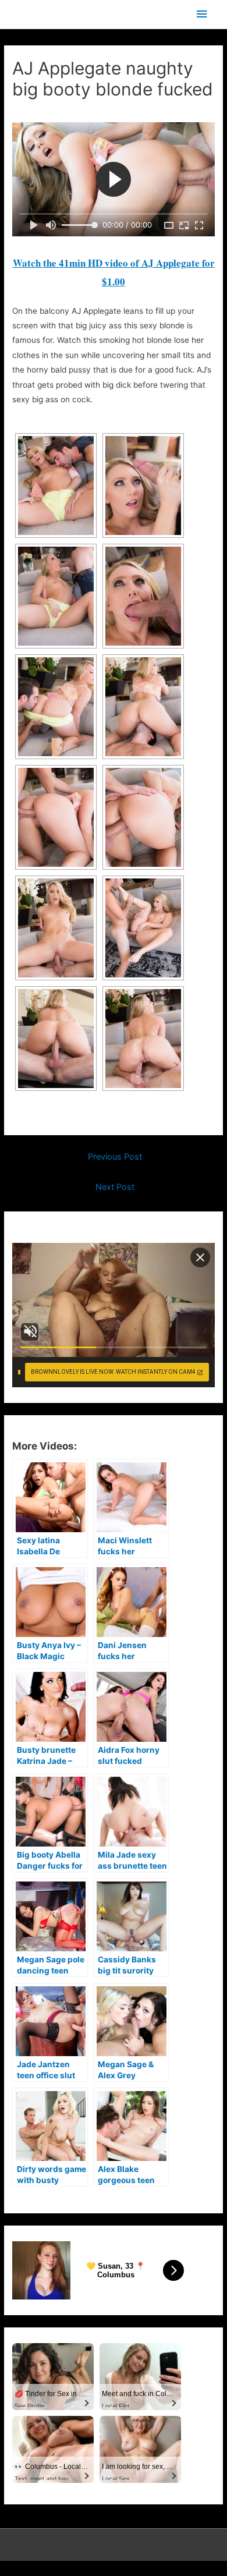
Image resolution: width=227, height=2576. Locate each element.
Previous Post (115, 1157)
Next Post (115, 1187)
